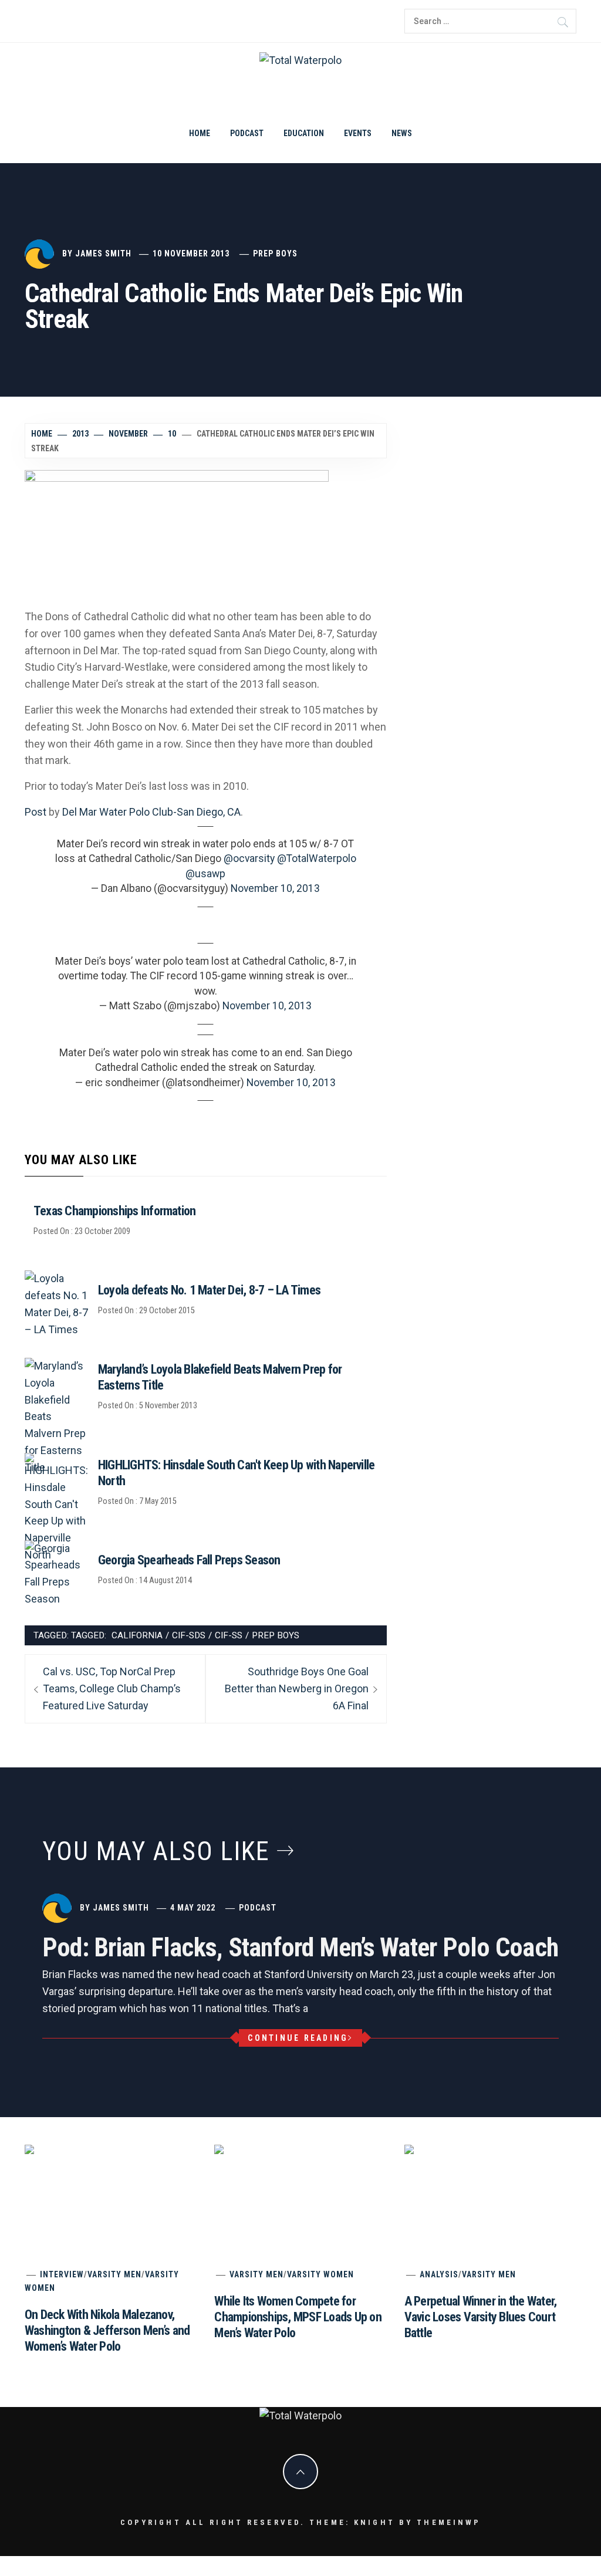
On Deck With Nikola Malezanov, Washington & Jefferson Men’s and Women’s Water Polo (300, 2371)
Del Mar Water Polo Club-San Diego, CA (151, 812)
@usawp (205, 874)
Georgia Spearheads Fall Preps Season (189, 1560)
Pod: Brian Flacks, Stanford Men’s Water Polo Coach (300, 1948)
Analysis (439, 2274)
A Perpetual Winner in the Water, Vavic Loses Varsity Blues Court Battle (481, 2317)
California (137, 1635)
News (402, 133)
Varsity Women (320, 2274)
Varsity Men (114, 2274)
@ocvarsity (249, 858)
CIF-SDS (189, 1635)
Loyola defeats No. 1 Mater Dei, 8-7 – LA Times (209, 1290)
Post (36, 812)
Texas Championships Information (114, 1211)
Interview (62, 2274)
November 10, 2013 (275, 888)
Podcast (247, 133)
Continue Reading (298, 2038)
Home (200, 133)
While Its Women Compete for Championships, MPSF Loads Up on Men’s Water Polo (298, 2317)
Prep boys (275, 253)
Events (358, 133)
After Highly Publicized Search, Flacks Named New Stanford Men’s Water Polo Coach (448, 2516)
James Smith (103, 253)
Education (304, 133)
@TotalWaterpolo (317, 858)
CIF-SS (229, 1635)
